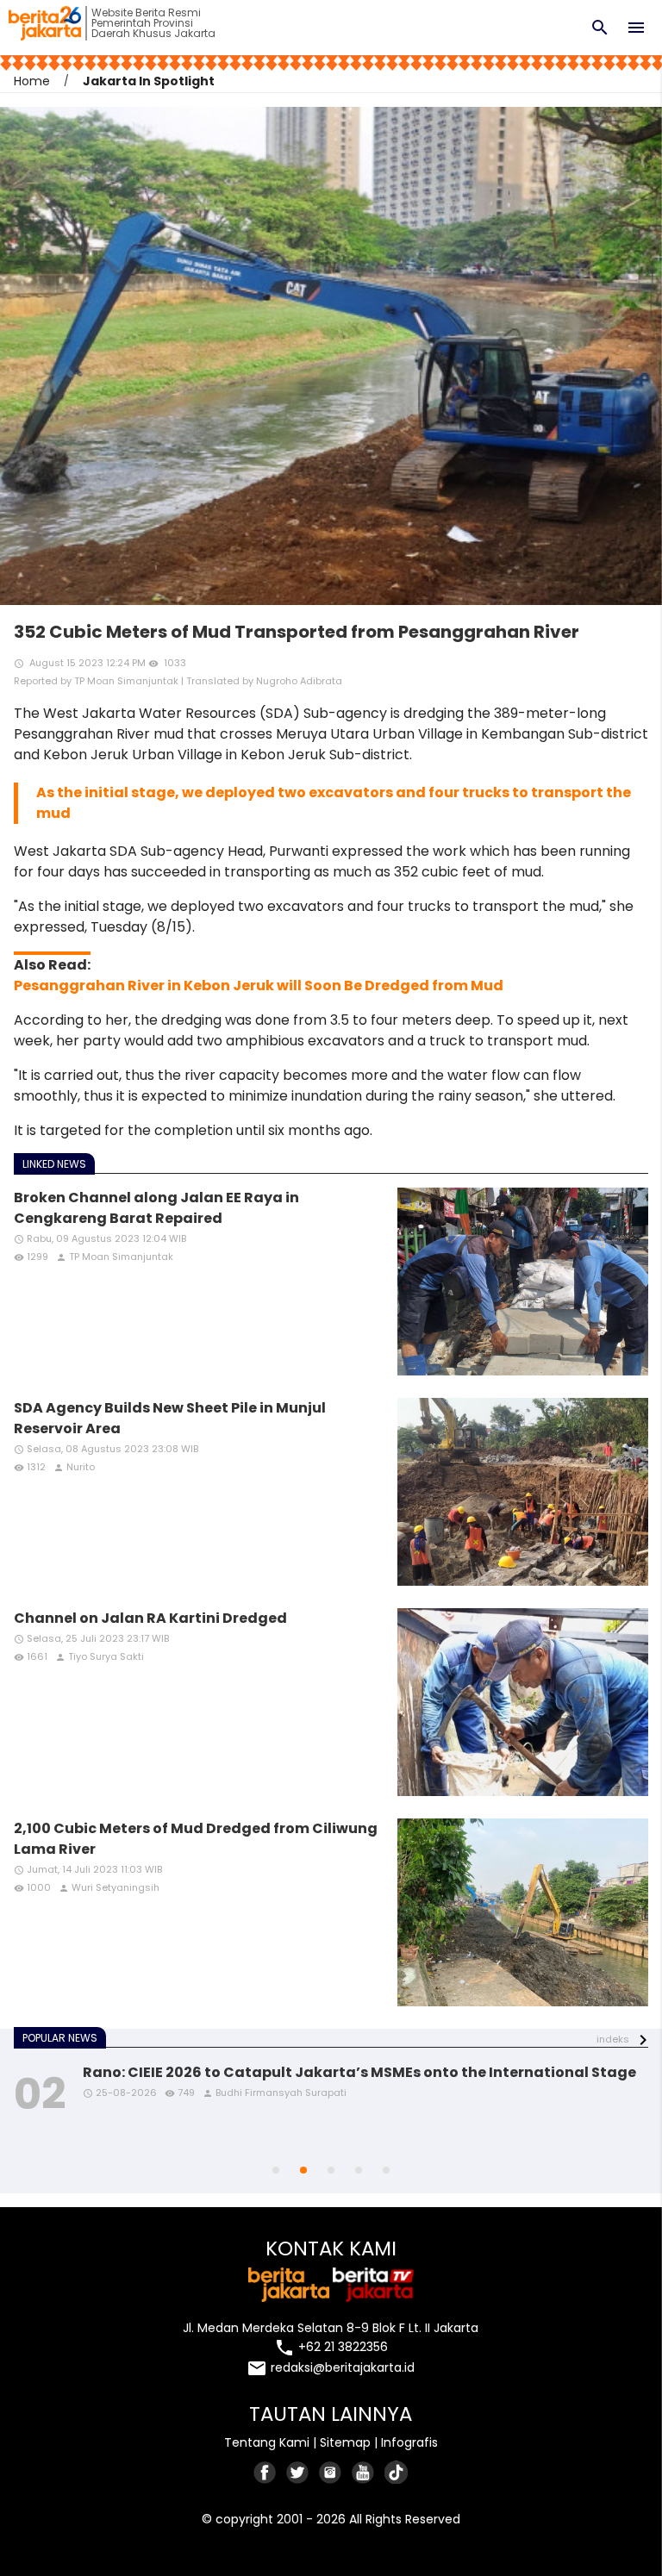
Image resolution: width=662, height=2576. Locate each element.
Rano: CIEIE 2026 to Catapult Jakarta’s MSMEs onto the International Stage (359, 2072)
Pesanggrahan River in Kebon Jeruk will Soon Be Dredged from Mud (259, 985)
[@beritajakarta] (298, 2472)
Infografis (409, 2442)
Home (32, 81)
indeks (613, 2039)
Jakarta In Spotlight (149, 81)
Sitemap (345, 2442)
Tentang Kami (267, 2442)
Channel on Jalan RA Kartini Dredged (150, 1618)
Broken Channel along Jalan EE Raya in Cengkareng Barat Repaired (156, 1208)
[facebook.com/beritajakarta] (265, 2472)
